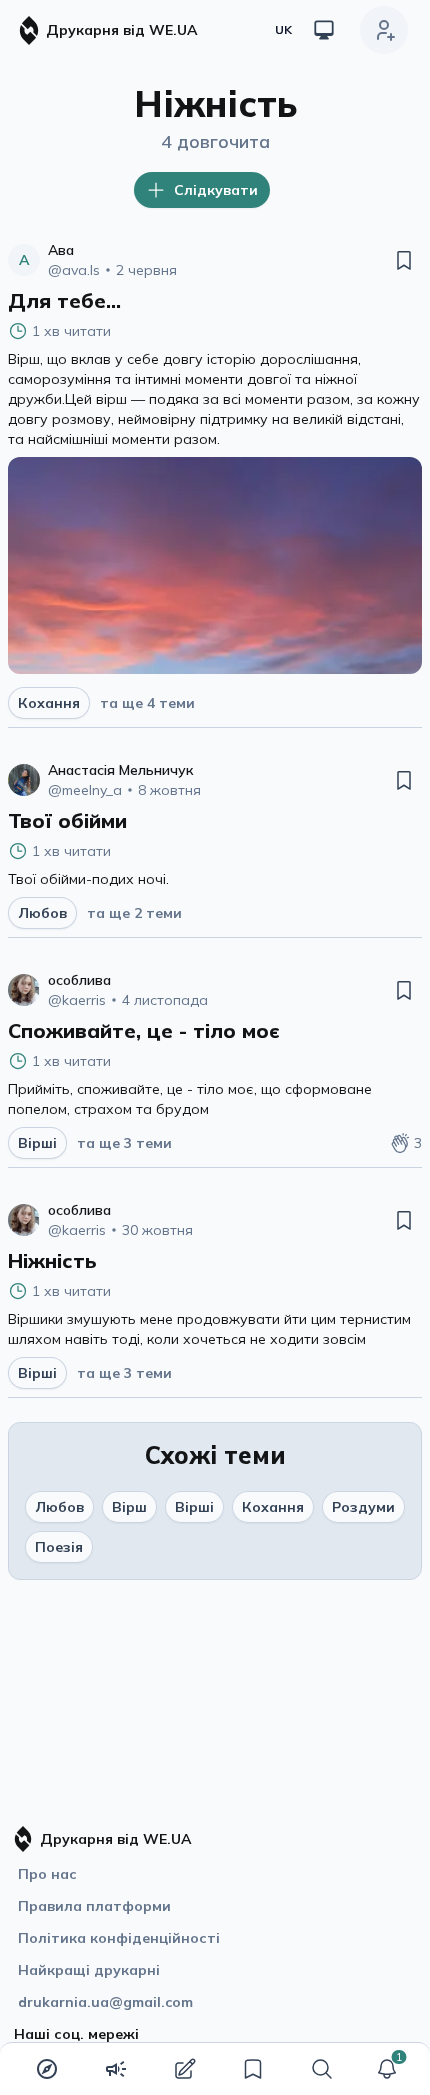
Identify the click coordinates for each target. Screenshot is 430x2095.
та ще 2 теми (134, 913)
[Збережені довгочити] (253, 2069)
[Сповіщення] (387, 2069)
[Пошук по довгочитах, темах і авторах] (322, 2069)
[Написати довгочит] (185, 2069)
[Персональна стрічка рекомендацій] (47, 2069)
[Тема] (324, 30)
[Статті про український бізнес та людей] (116, 2069)
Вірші (194, 1507)
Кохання (273, 1507)
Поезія (59, 1547)
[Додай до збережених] (404, 260)
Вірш (129, 1507)
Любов (59, 1507)
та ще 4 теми (147, 703)
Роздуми (363, 1507)
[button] (387, 2069)
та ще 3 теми (124, 1143)
